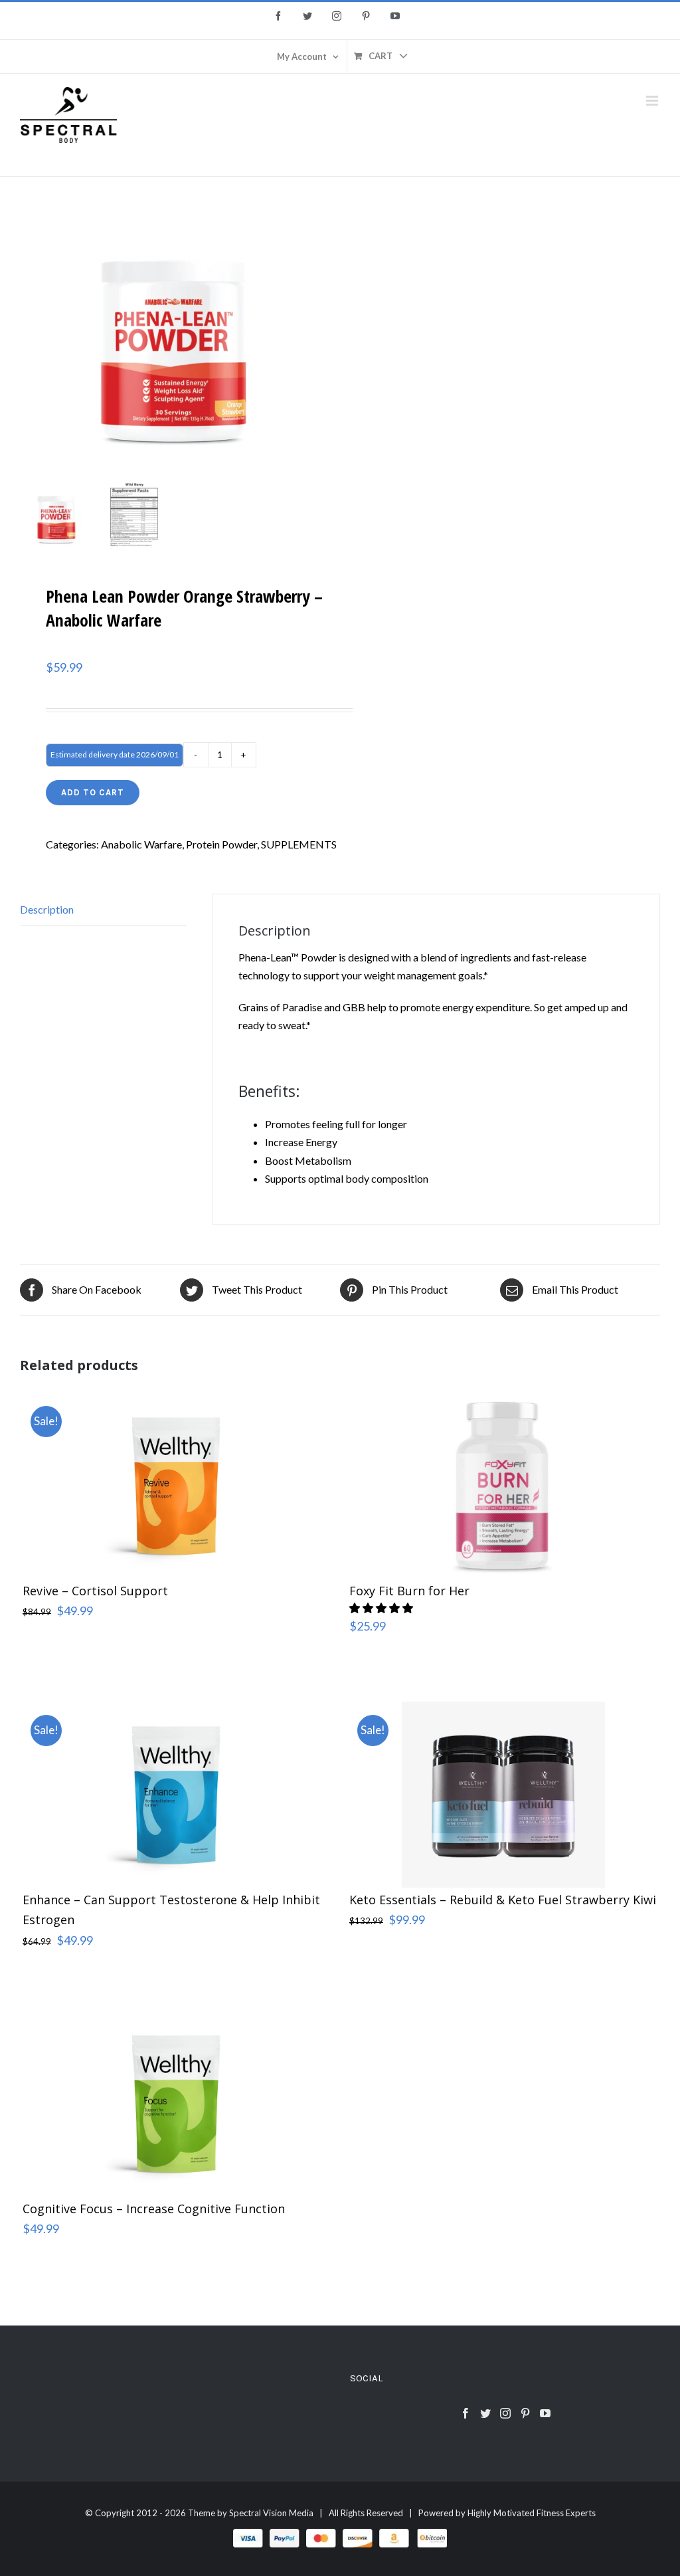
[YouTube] (545, 2413)
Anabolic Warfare (141, 844)
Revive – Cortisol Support (95, 1591)
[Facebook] (466, 2413)
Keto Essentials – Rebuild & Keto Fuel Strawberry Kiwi (503, 1900)
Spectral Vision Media (271, 2513)
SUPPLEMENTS (299, 844)
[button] (382, 1608)
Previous (30, 334)
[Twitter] (485, 2413)
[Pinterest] (525, 2413)
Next (318, 334)
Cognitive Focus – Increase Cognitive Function (154, 2209)
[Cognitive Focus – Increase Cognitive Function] (177, 2104)
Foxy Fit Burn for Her (409, 1591)
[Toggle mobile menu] (653, 101)
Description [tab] (47, 909)
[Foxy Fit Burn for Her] (503, 1486)
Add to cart (93, 792)
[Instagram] (505, 2413)
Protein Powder (221, 844)
